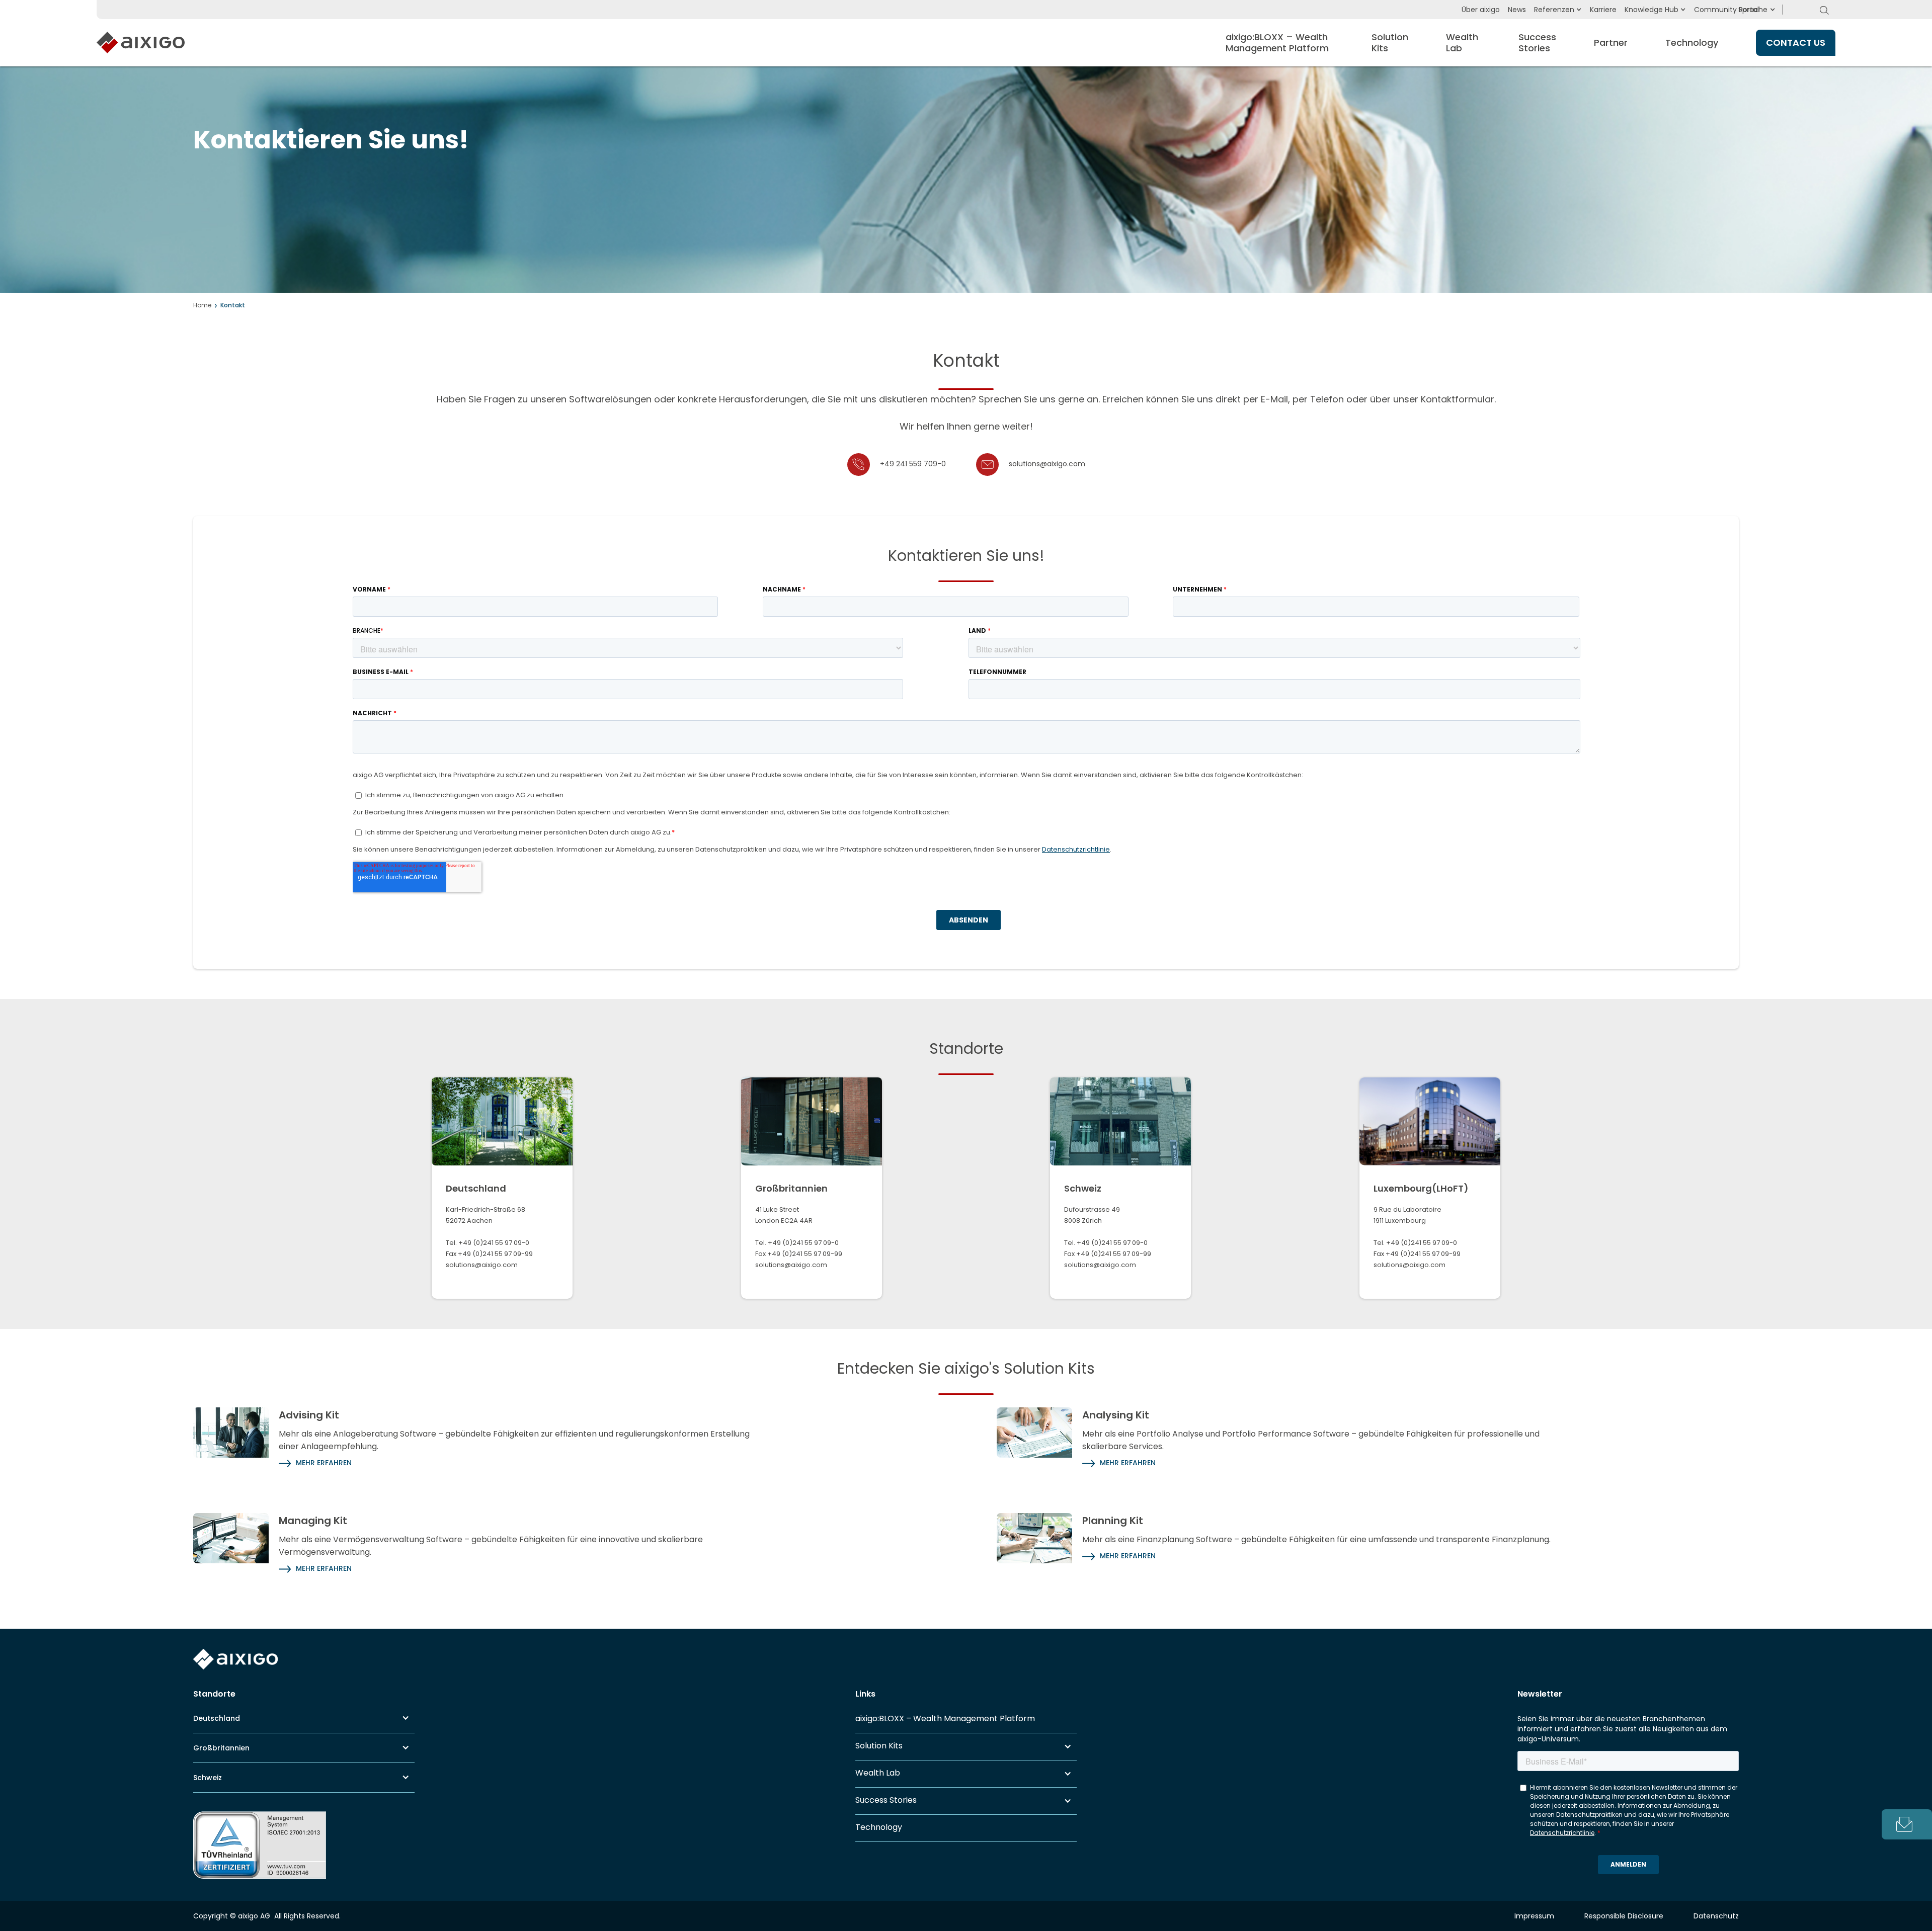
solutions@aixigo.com (1047, 464)
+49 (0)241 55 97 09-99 (495, 1254)
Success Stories (886, 1800)
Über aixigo (1481, 10)
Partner (1611, 43)
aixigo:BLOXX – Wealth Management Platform (945, 1719)
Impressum (1534, 1916)
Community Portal (1726, 10)
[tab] (1907, 1824)
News (1517, 10)
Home (202, 305)
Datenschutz (1716, 1916)
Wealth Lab (878, 1773)
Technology (1692, 43)
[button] (1753, 10)
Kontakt (233, 305)
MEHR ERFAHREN (324, 1463)
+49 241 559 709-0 (913, 464)
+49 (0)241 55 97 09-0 (494, 1243)
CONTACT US (1796, 43)
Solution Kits (879, 1746)
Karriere (1603, 10)
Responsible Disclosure (1624, 1916)
